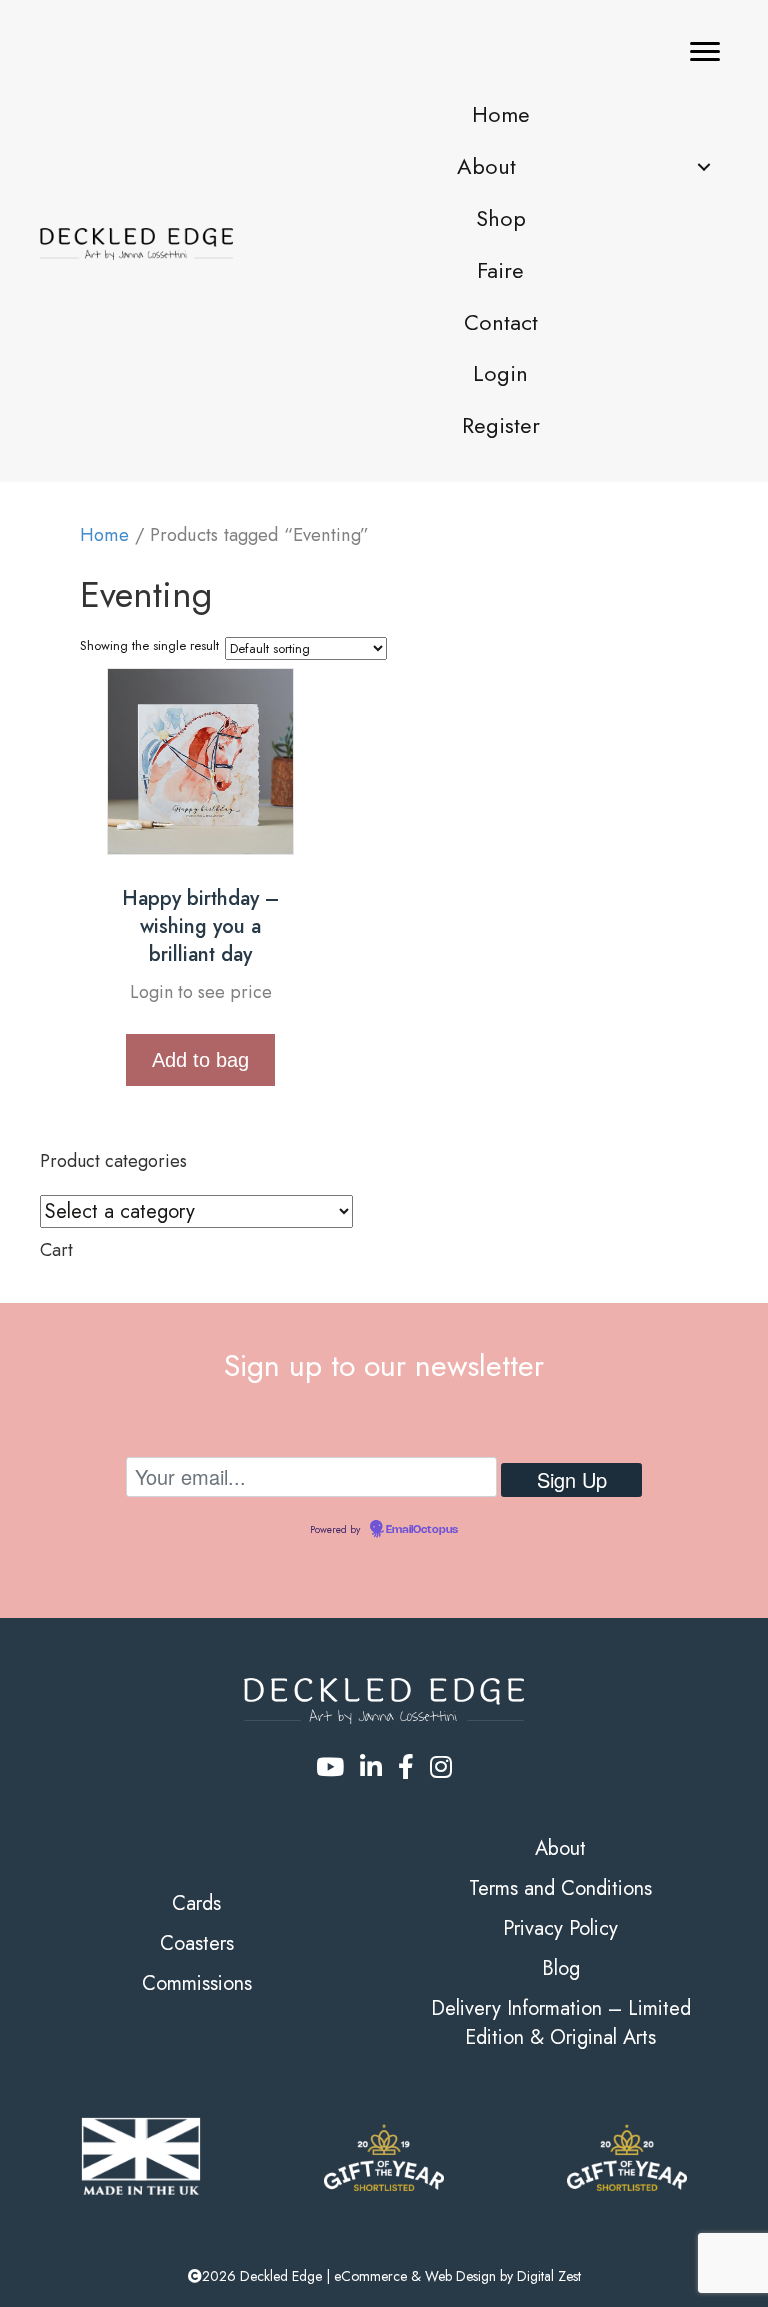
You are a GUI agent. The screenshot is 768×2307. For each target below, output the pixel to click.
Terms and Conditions (560, 1888)
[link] (500, 115)
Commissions (197, 1983)
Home (104, 534)
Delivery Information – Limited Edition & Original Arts (561, 2023)
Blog (561, 1968)
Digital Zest (549, 2276)
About (560, 1848)
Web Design (460, 2276)
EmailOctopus (422, 1530)
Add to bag (200, 1060)
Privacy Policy (560, 1928)
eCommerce (370, 2276)
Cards (196, 1903)
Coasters (197, 1943)
